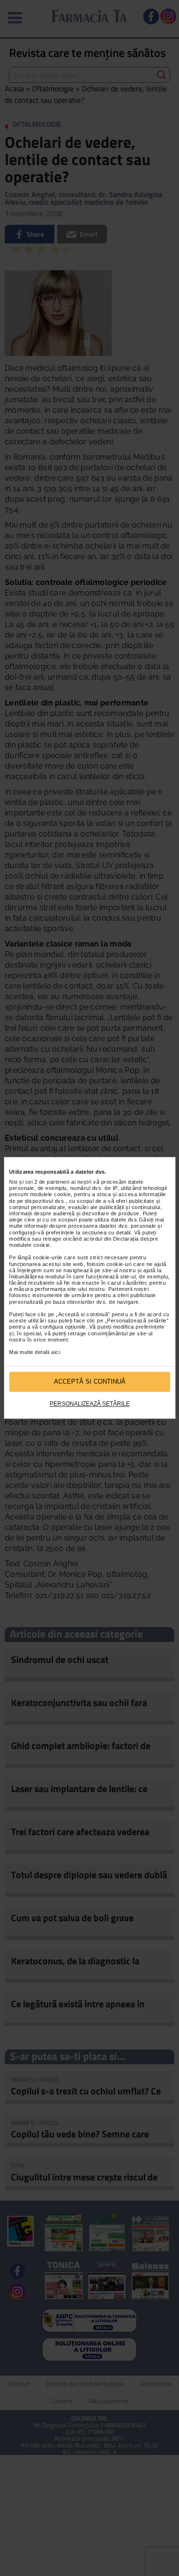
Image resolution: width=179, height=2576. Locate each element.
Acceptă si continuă (90, 1382)
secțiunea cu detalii (106, 1233)
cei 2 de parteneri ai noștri (58, 1182)
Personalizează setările (90, 1404)
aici (55, 1352)
